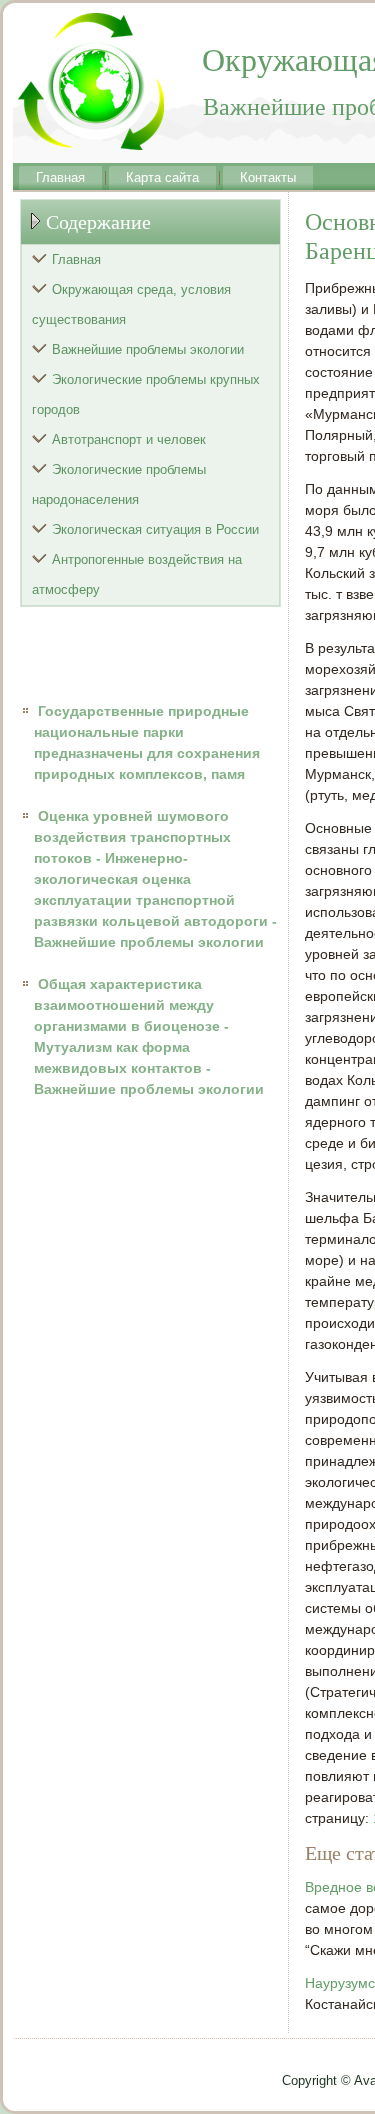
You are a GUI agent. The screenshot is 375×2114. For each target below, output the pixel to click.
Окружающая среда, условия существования (131, 304)
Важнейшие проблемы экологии (148, 349)
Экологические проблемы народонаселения (119, 484)
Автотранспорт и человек (129, 439)
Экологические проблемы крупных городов (146, 394)
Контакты (268, 177)
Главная (60, 177)
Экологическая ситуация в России (155, 529)
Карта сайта (162, 177)
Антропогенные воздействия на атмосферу (137, 574)
